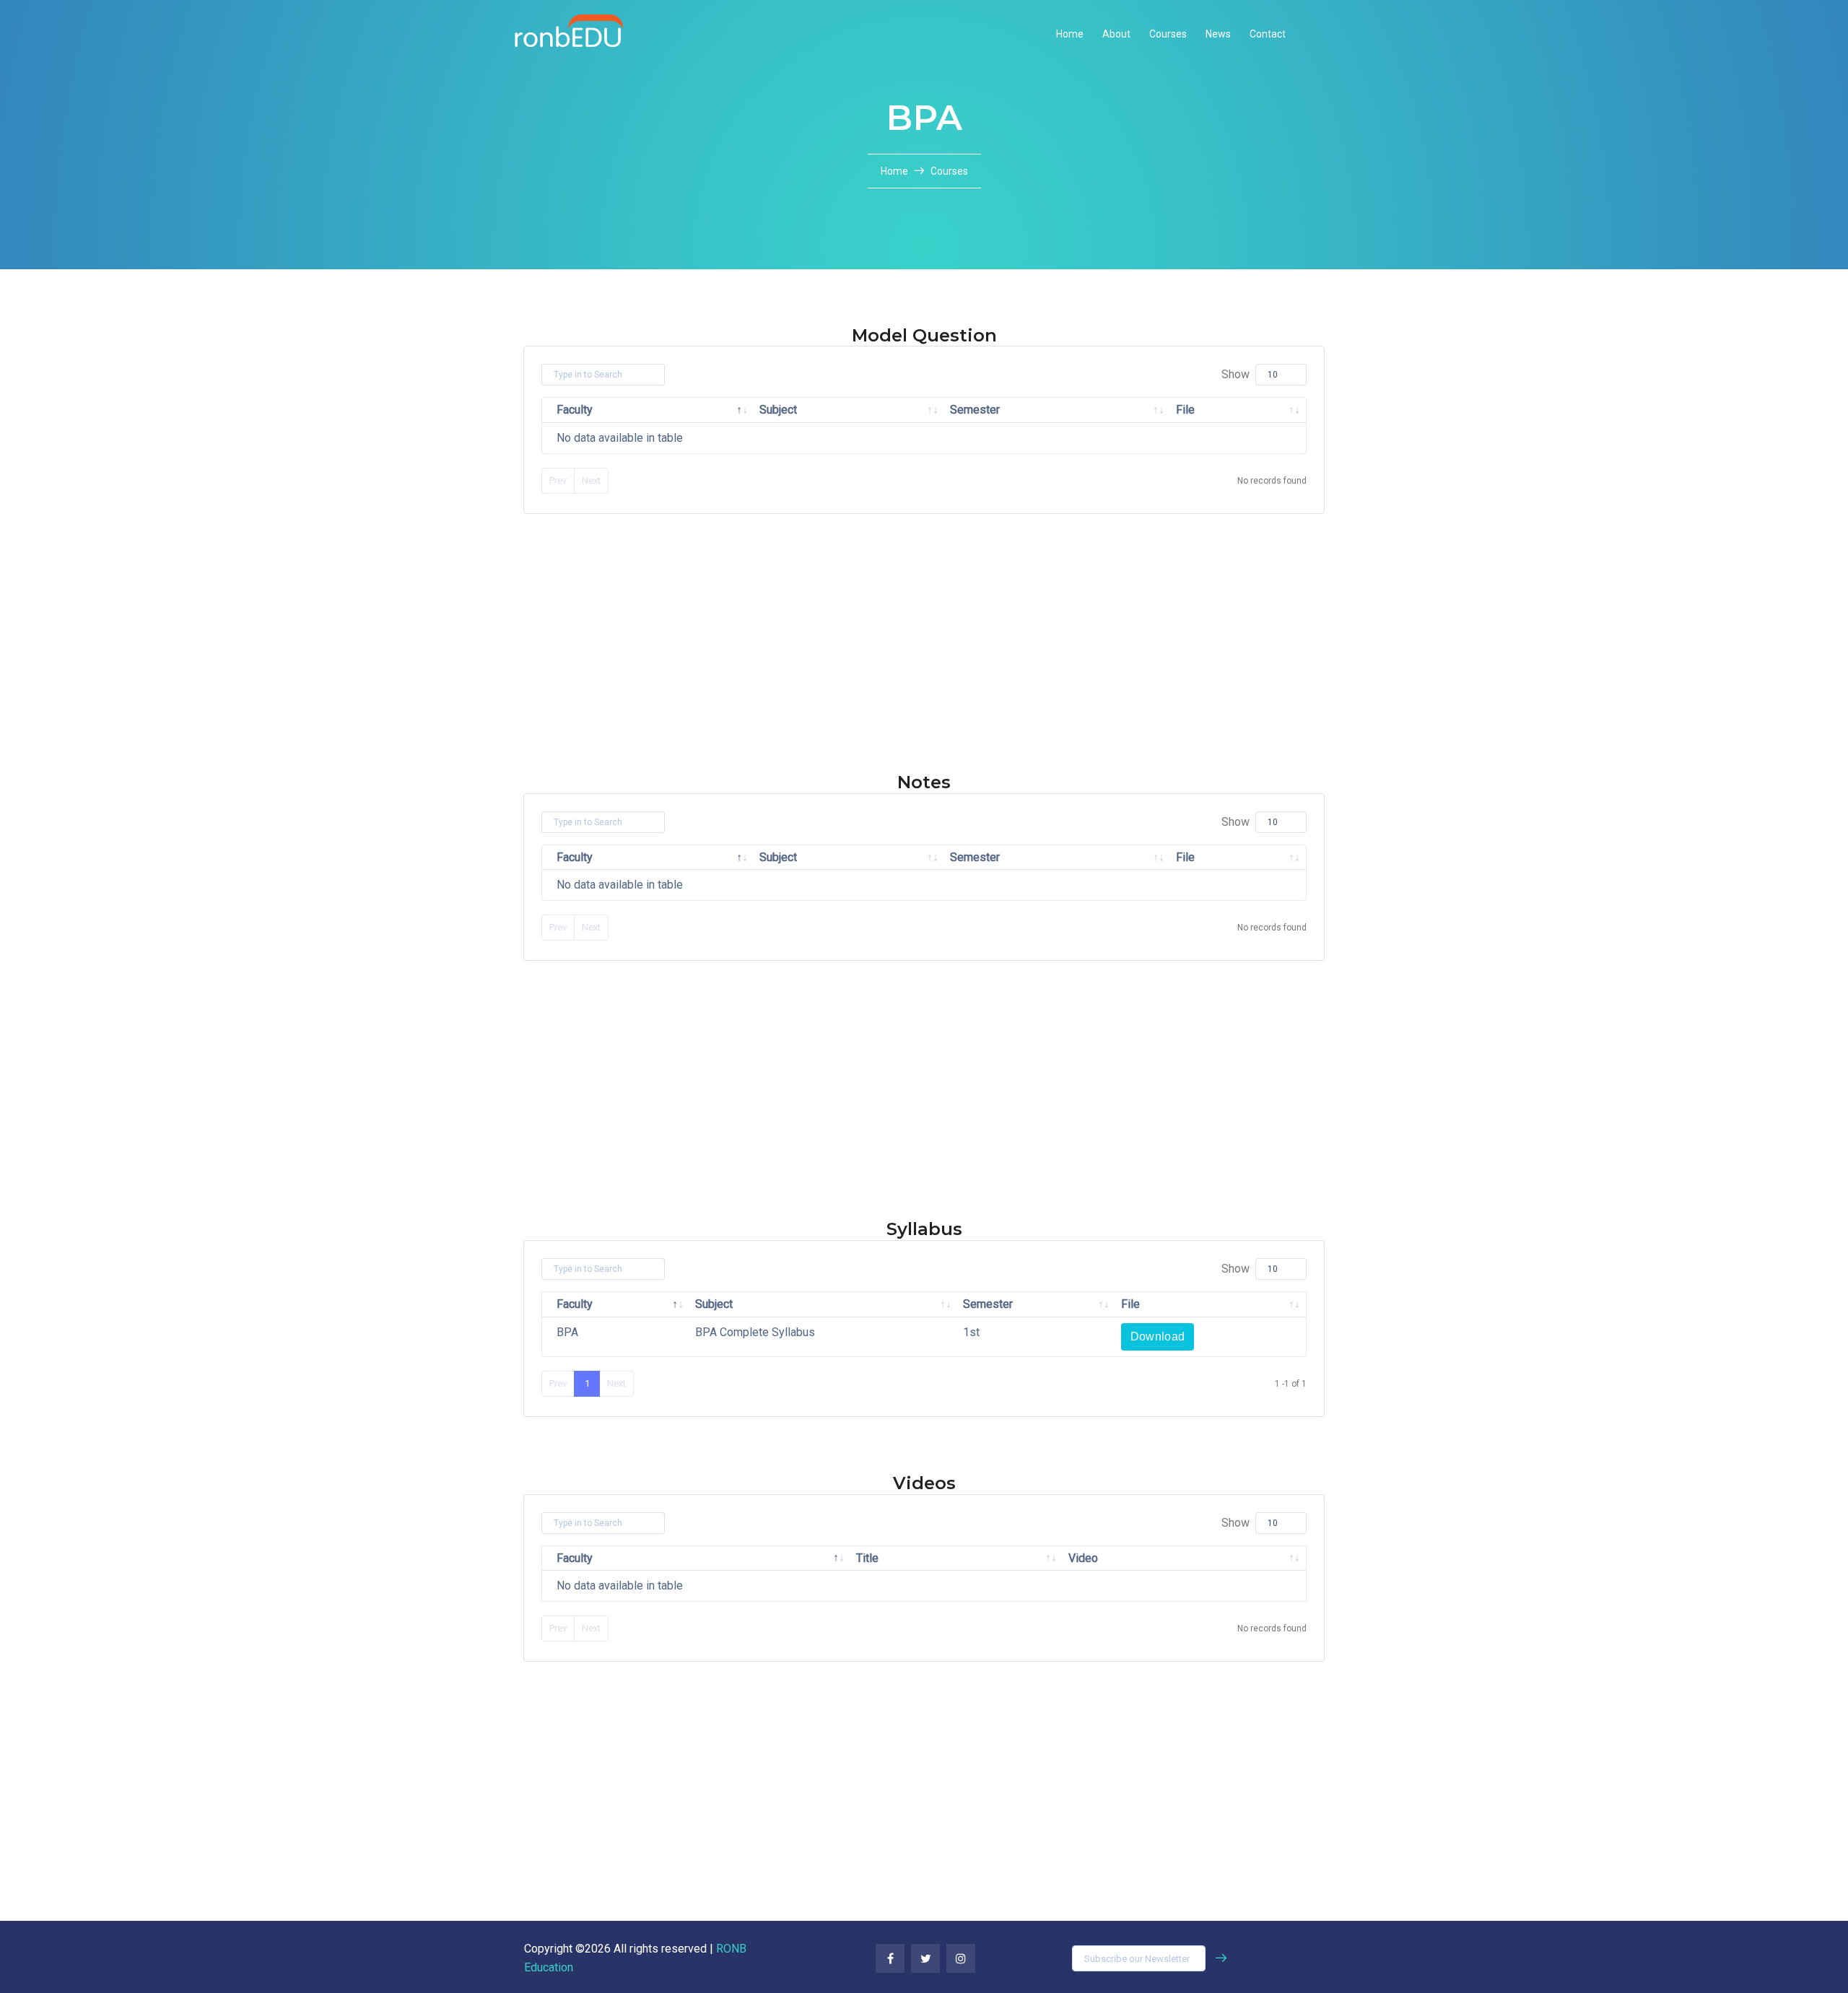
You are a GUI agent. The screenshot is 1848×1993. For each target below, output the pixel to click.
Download (1158, 1336)
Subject (778, 410)
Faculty (575, 410)
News (1218, 34)
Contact (1268, 34)
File (1185, 410)
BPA (567, 1332)
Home (1070, 34)
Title (867, 1558)
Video (1083, 1558)
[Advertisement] (433, 671)
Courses (1168, 34)
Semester (975, 410)
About (1116, 34)
